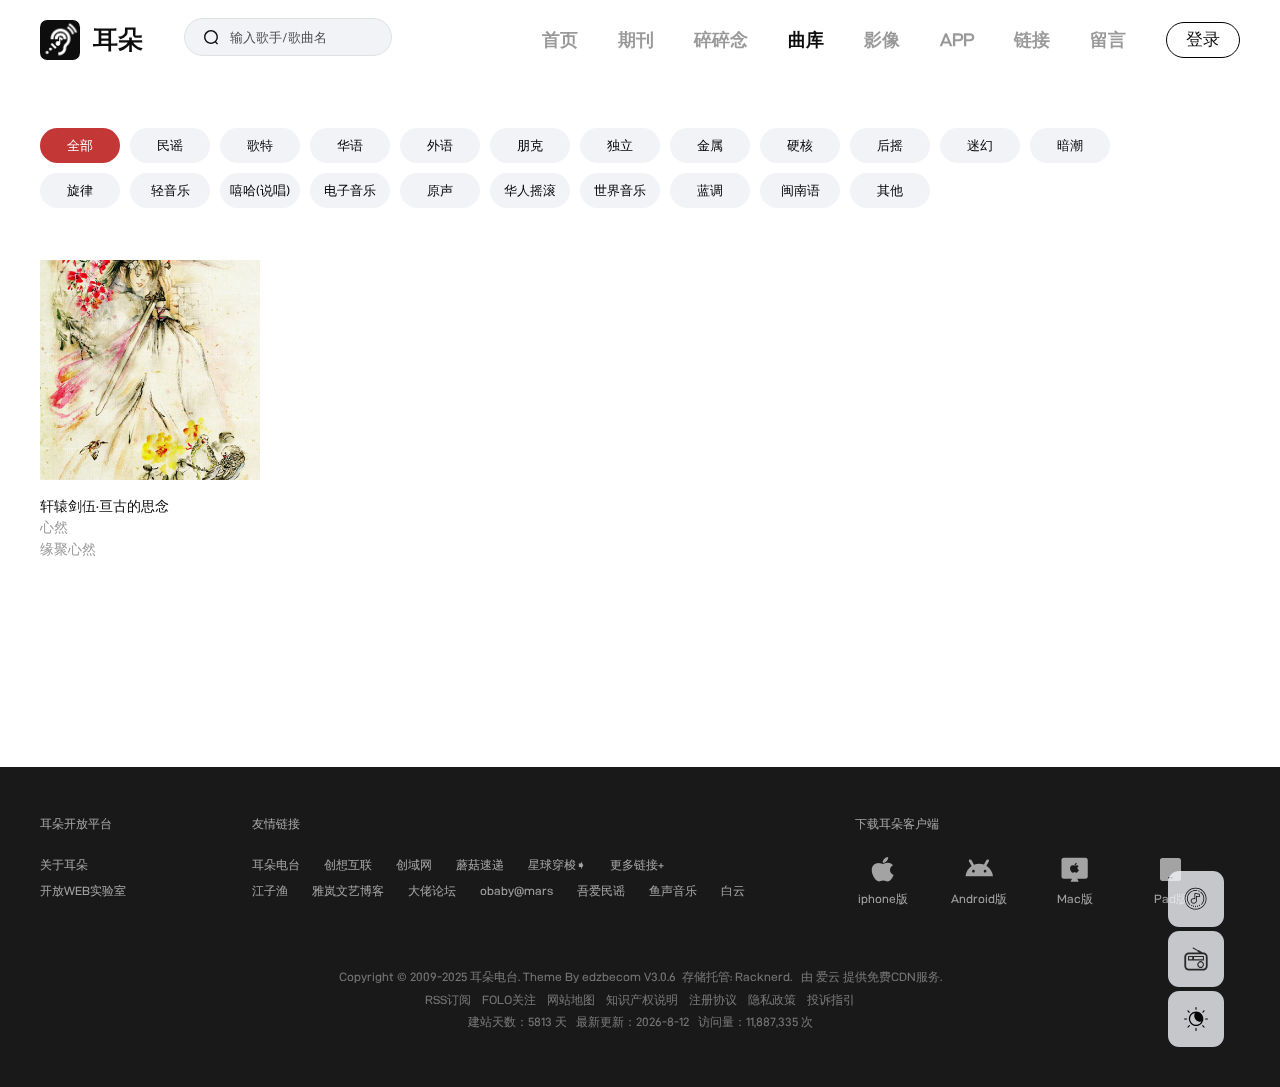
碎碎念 (721, 39)
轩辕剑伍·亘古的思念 (104, 506)
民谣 (170, 145)
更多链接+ (637, 864)
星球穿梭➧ (557, 864)
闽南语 (800, 190)
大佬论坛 (432, 890)
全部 (80, 145)
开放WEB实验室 (83, 890)
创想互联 (348, 864)
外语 (440, 145)
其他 (890, 190)
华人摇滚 (530, 190)
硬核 (800, 145)
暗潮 (1070, 145)
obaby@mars (516, 890)
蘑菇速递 (480, 864)
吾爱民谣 (601, 890)
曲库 (806, 39)
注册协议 (714, 999)
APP (957, 39)
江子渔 (270, 890)
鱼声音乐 (673, 890)
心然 (54, 527)
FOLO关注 (510, 999)
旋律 (80, 190)
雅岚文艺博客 (348, 890)
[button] (1196, 899)
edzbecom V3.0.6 (629, 976)
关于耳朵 (64, 864)
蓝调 (710, 190)
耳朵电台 (276, 864)
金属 (710, 145)
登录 (1203, 39)
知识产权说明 (643, 999)
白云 (733, 890)
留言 (1108, 39)
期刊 (636, 39)
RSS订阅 (449, 999)
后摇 (890, 145)
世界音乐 (620, 190)
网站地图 (572, 999)
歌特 (260, 145)
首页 (560, 39)
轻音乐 (170, 190)
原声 (440, 190)
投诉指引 (831, 999)
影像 (882, 39)
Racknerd (762, 976)
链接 (1032, 39)
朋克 (530, 145)
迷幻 (980, 145)
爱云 (829, 976)
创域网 (414, 864)
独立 (620, 145)
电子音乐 (350, 190)
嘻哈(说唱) (260, 190)
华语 (350, 145)
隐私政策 (773, 999)
